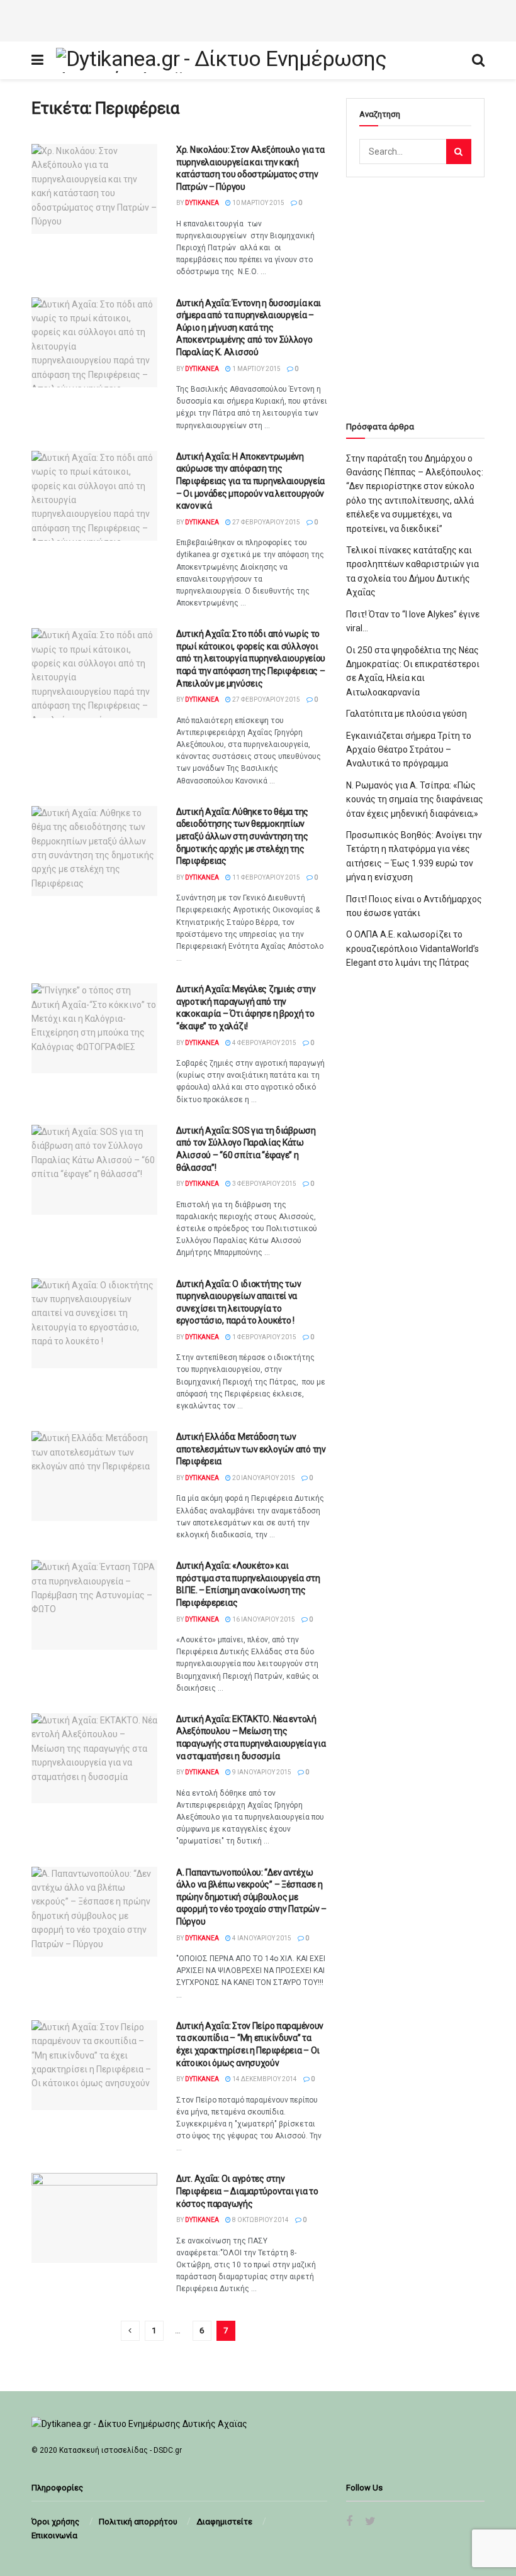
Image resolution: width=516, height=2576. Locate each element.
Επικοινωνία (54, 2535)
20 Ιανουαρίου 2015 (263, 1478)
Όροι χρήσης (55, 2522)
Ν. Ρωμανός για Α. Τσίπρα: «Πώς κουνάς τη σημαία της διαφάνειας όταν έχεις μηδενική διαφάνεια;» (415, 799)
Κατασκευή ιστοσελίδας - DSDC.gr (121, 2450)
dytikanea (202, 203)
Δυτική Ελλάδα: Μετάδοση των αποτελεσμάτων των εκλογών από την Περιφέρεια (251, 1449)
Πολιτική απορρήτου (138, 2522)
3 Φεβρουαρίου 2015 (264, 1184)
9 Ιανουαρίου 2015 (261, 1772)
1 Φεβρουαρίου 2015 (264, 1337)
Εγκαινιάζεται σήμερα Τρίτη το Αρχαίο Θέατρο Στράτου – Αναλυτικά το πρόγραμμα (409, 750)
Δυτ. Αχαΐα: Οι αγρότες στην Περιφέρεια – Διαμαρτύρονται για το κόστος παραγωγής (247, 2191)
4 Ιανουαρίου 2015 (261, 1938)
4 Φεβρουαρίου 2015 (264, 1043)
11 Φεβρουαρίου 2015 (266, 877)
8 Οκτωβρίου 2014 (260, 2220)
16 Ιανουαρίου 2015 (263, 1619)
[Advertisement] (258, 19)
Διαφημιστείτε (224, 2522)
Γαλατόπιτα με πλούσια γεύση (407, 714)
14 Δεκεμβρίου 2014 (264, 2079)
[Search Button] (459, 152)
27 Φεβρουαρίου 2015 (266, 522)
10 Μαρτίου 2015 (258, 203)
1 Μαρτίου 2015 (256, 369)
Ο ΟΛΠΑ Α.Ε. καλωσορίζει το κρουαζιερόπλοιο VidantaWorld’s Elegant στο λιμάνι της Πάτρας (412, 948)
